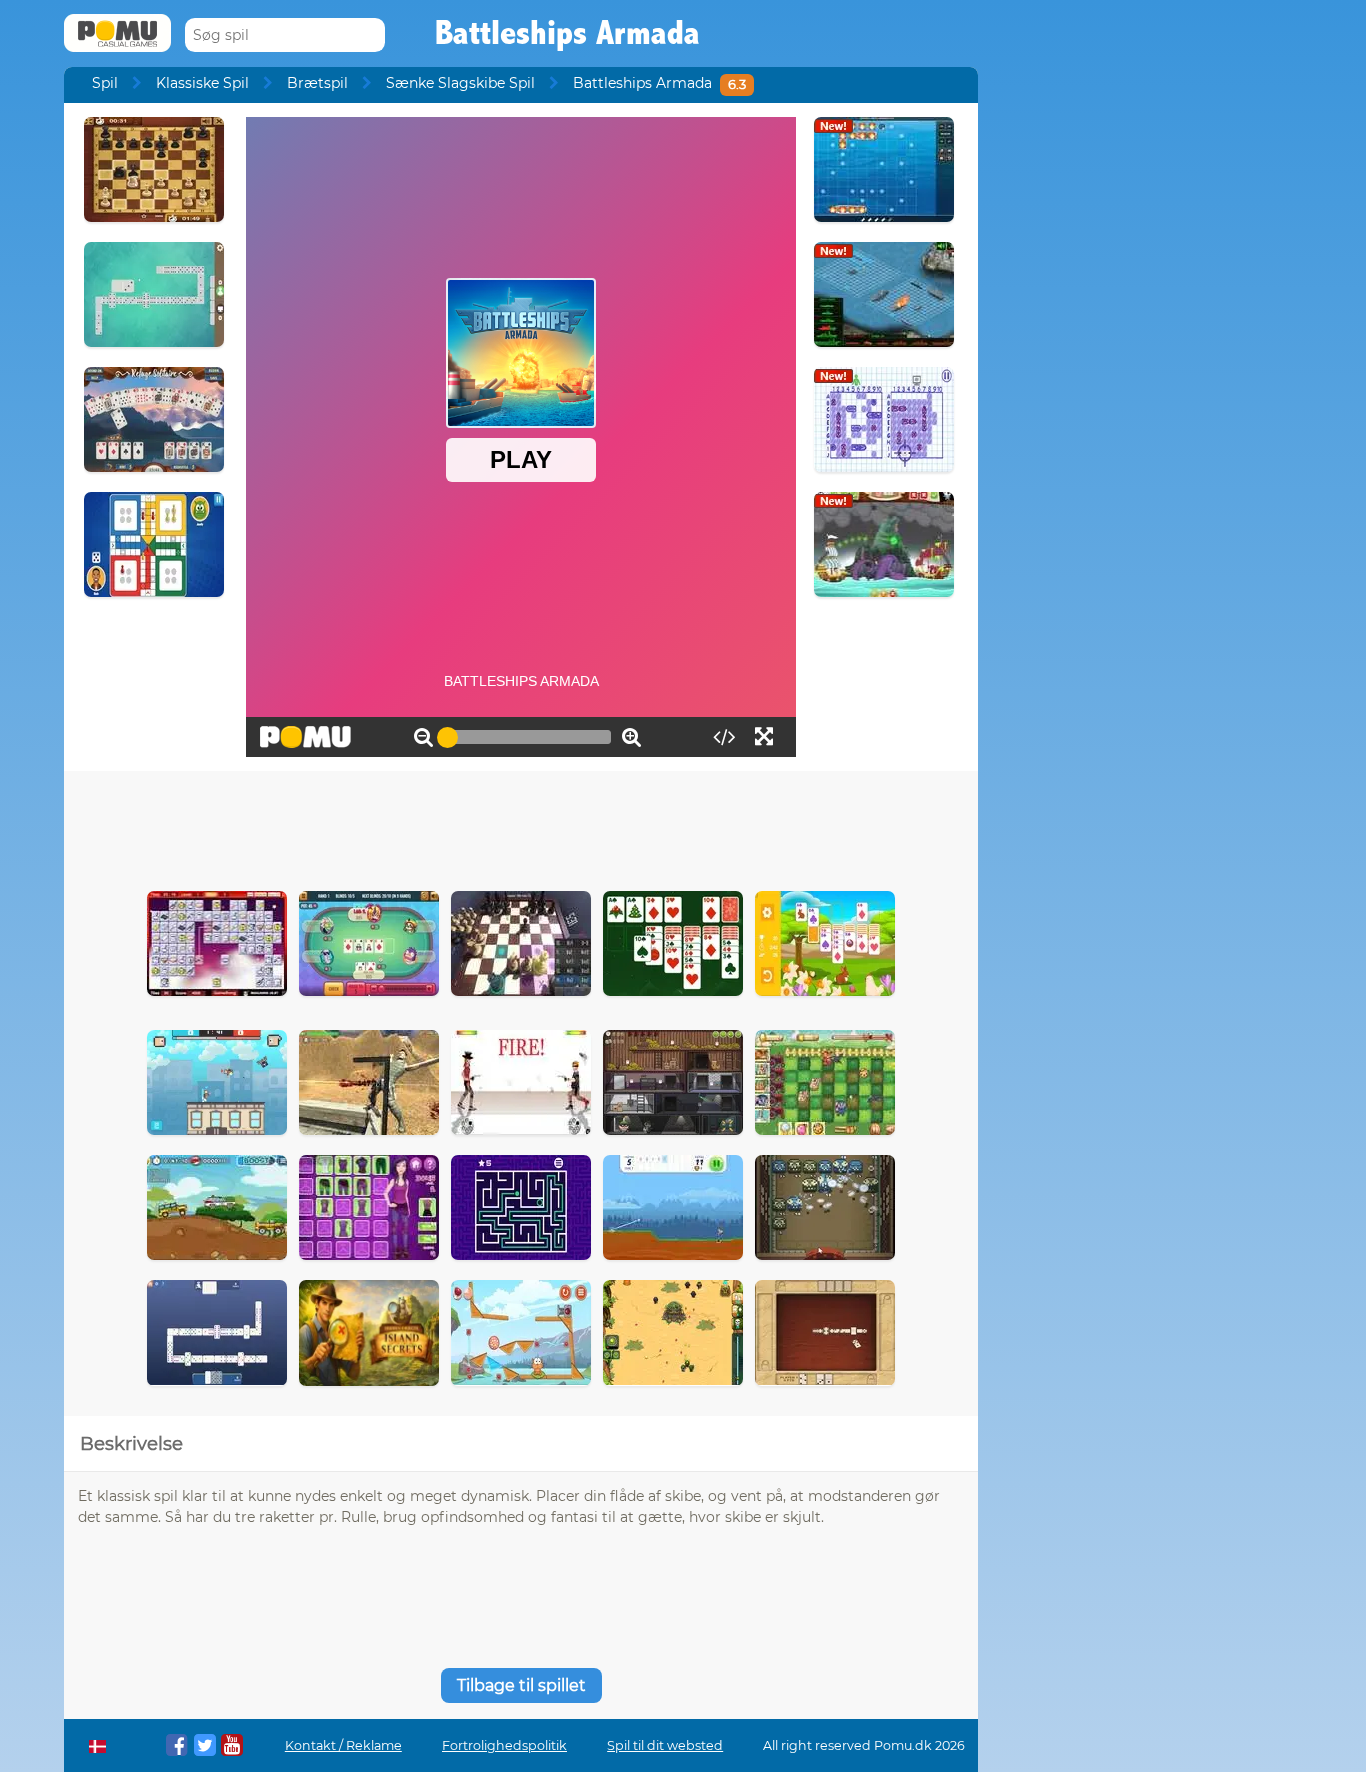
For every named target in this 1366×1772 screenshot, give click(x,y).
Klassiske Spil (202, 83)
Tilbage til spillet (521, 1685)
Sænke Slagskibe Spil (460, 83)
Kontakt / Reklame (343, 1745)
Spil (105, 83)
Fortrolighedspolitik (504, 1745)
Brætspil (317, 83)
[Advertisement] (521, 826)
